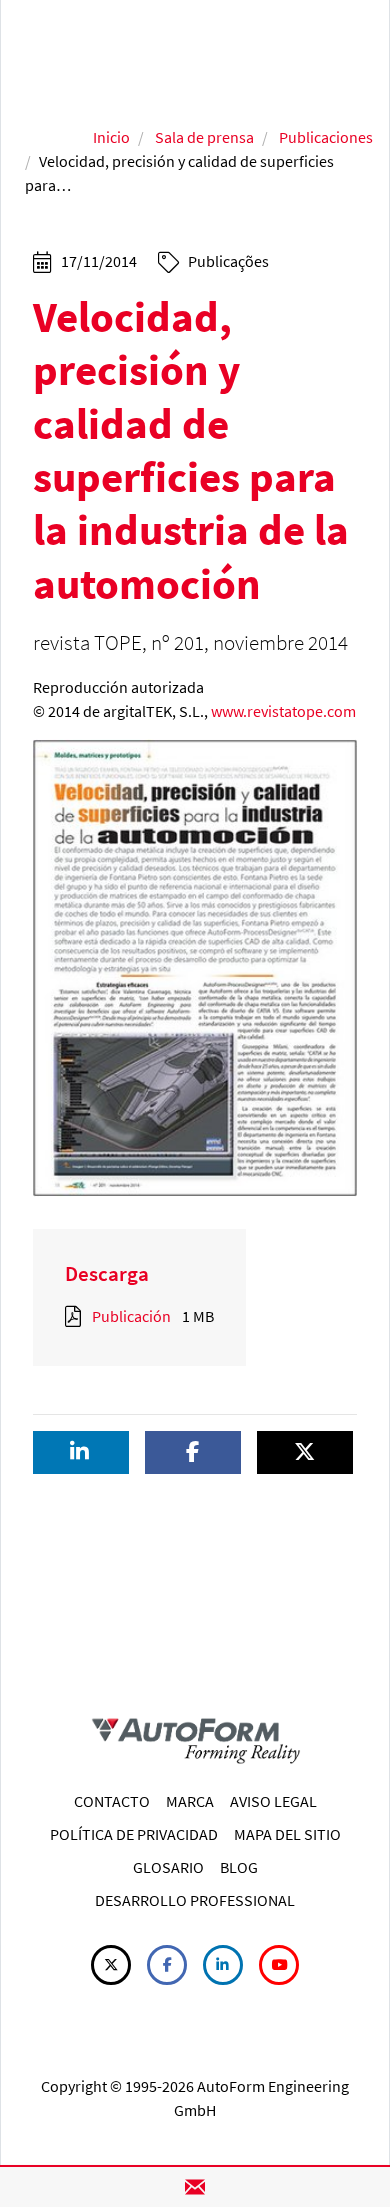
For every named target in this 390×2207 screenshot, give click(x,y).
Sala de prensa (204, 137)
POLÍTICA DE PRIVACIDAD (134, 1834)
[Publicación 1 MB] (77, 1316)
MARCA (190, 1801)
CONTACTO (112, 1801)
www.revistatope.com (283, 711)
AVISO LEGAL (273, 1801)
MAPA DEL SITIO (287, 1834)
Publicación (131, 1316)
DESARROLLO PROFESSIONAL (195, 1900)
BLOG (239, 1867)
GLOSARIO (168, 1867)
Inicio (111, 137)
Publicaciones (326, 137)
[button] (81, 1452)
